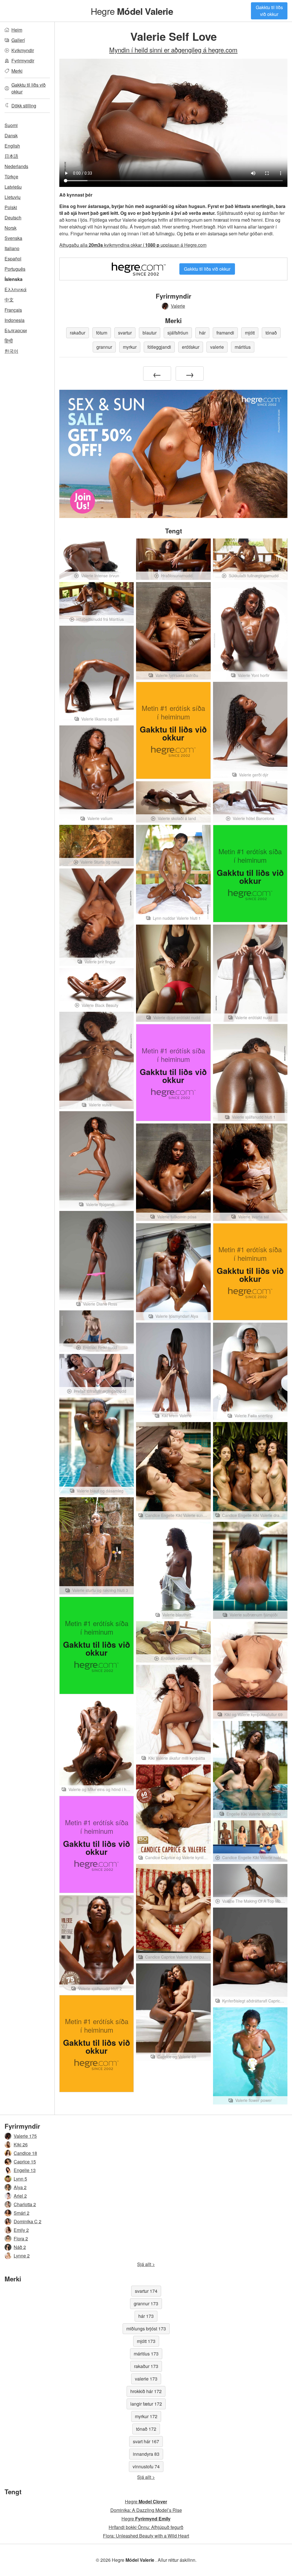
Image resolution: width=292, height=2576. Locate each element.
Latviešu (13, 187)
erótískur (191, 347)
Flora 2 (21, 2239)
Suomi (11, 125)
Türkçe (11, 177)
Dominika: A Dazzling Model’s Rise (146, 2510)
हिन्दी (9, 341)
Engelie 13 (25, 2170)
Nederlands (16, 166)
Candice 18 (25, 2153)
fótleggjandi (159, 347)
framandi (225, 333)
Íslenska (14, 279)
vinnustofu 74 (146, 2466)
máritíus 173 (146, 2354)
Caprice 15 (25, 2162)
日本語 (11, 156)
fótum (102, 333)
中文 (9, 300)
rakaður (78, 333)
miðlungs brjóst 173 (146, 2329)
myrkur (130, 347)
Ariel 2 (20, 2196)
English (12, 146)
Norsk (11, 228)
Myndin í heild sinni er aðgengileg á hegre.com (173, 50)
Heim (17, 30)
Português (15, 269)
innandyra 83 (146, 2454)
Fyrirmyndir (23, 61)
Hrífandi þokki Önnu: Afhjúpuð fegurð (146, 2527)
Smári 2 (22, 2213)
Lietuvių (13, 197)
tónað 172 (146, 2429)
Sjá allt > (146, 2264)
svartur (125, 333)
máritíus (243, 347)
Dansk (11, 135)
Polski (11, 207)
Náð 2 (20, 2247)
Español (13, 259)
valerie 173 (146, 2379)
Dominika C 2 (28, 2221)
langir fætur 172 (146, 2404)
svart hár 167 (146, 2441)
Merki (17, 71)
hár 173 (146, 2316)
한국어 (11, 351)
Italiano (12, 248)
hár (202, 333)
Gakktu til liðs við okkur (269, 11)
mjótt (250, 333)
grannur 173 (146, 2303)
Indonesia (15, 320)
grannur (104, 347)
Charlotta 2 (25, 2204)
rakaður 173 (146, 2366)
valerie (217, 347)
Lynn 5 (20, 2179)
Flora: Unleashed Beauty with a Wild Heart (146, 2536)
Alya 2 (20, 2187)
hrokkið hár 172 (146, 2391)
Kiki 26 (21, 2144)
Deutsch (13, 218)
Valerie (178, 306)
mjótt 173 (146, 2341)
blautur (150, 333)
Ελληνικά (16, 289)
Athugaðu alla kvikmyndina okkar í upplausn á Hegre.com (133, 245)
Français (13, 310)
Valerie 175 (25, 2136)
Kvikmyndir (23, 50)
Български (16, 330)
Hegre (132, 11)
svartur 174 (146, 2291)
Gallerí (18, 40)
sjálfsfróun (178, 333)
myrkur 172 (146, 2416)
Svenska (13, 238)
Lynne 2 (22, 2256)
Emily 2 (21, 2230)
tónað (271, 333)
